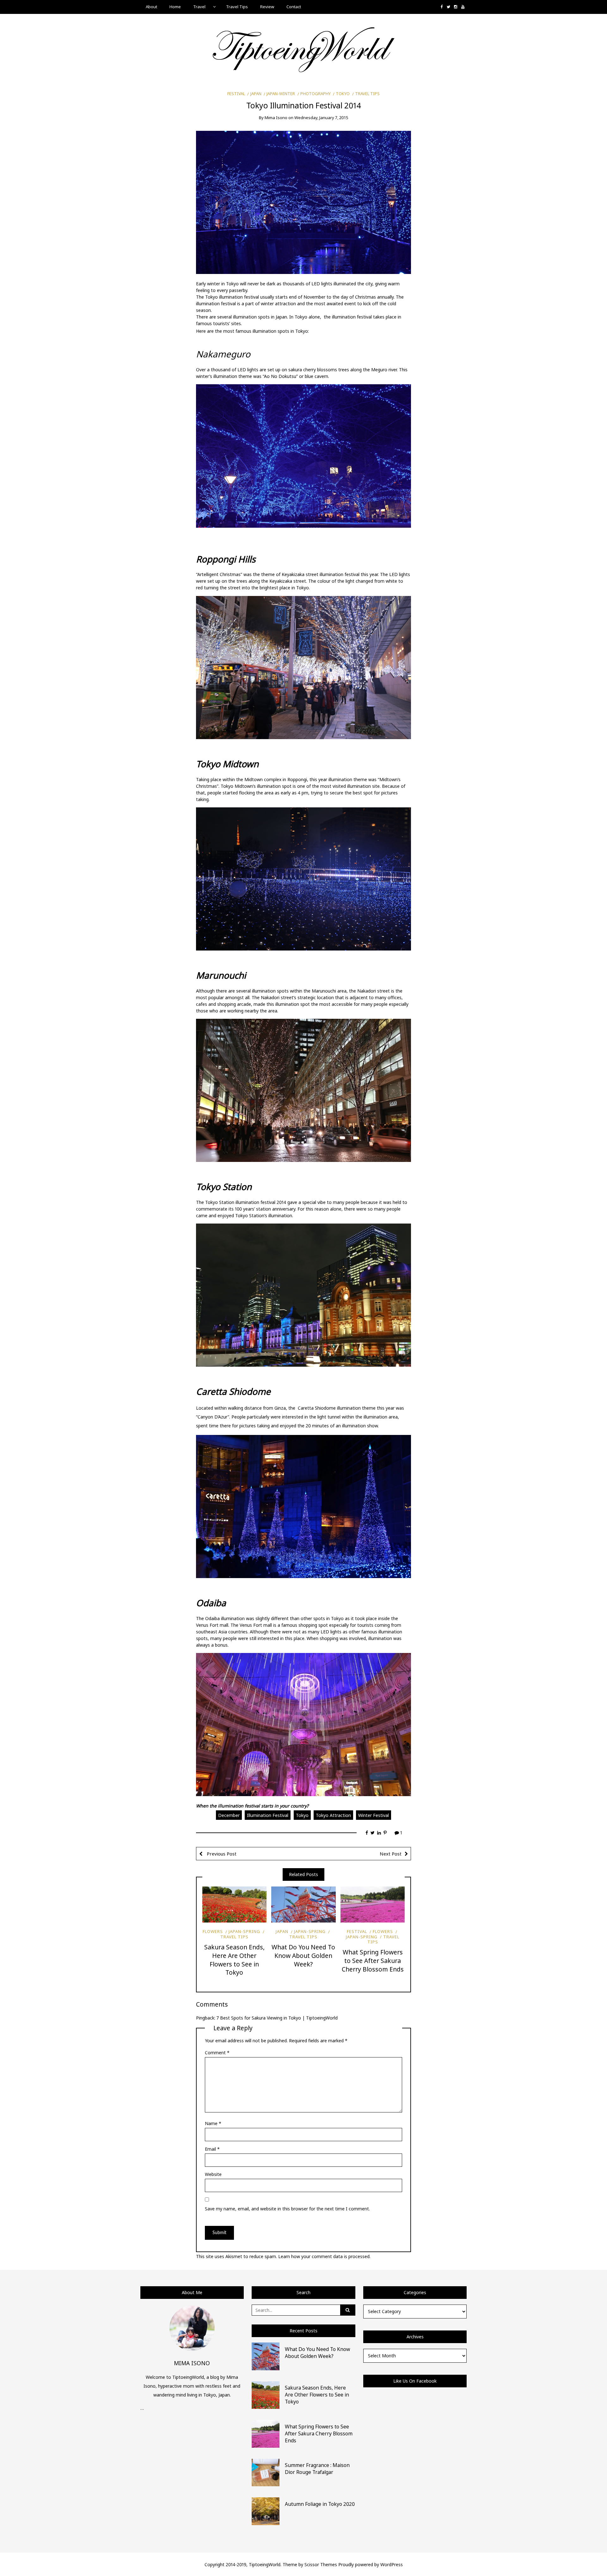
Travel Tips (237, 7)
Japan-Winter (281, 94)
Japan (256, 94)
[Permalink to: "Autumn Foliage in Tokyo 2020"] (266, 2511)
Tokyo (343, 94)
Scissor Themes (321, 2564)
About (151, 7)
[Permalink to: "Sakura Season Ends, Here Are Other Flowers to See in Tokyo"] (234, 1905)
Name (213, 2123)
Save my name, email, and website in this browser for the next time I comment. (287, 2209)
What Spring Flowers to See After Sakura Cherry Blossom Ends (373, 1961)
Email (212, 2149)
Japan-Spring (244, 1931)
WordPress (392, 2564)
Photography (316, 94)
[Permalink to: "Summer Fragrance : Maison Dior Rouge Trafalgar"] (266, 2472)
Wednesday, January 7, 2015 (321, 118)
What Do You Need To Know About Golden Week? (303, 1956)
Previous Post (221, 1854)
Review (267, 7)
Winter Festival (374, 1815)
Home (175, 7)
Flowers (213, 1931)
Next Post (391, 1854)
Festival (236, 94)
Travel (199, 7)
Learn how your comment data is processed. (324, 2256)
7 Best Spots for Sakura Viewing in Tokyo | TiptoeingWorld (277, 2018)
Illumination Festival (268, 1815)
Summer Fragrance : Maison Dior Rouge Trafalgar (317, 2469)
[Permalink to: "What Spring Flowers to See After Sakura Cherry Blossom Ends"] (373, 1905)
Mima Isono (276, 118)
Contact (294, 7)
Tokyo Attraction (333, 1815)
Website (213, 2174)
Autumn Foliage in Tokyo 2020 (320, 2504)
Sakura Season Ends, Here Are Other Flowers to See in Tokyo (234, 1960)
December (229, 1815)
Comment (217, 2053)
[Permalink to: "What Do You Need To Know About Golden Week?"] (303, 1905)
